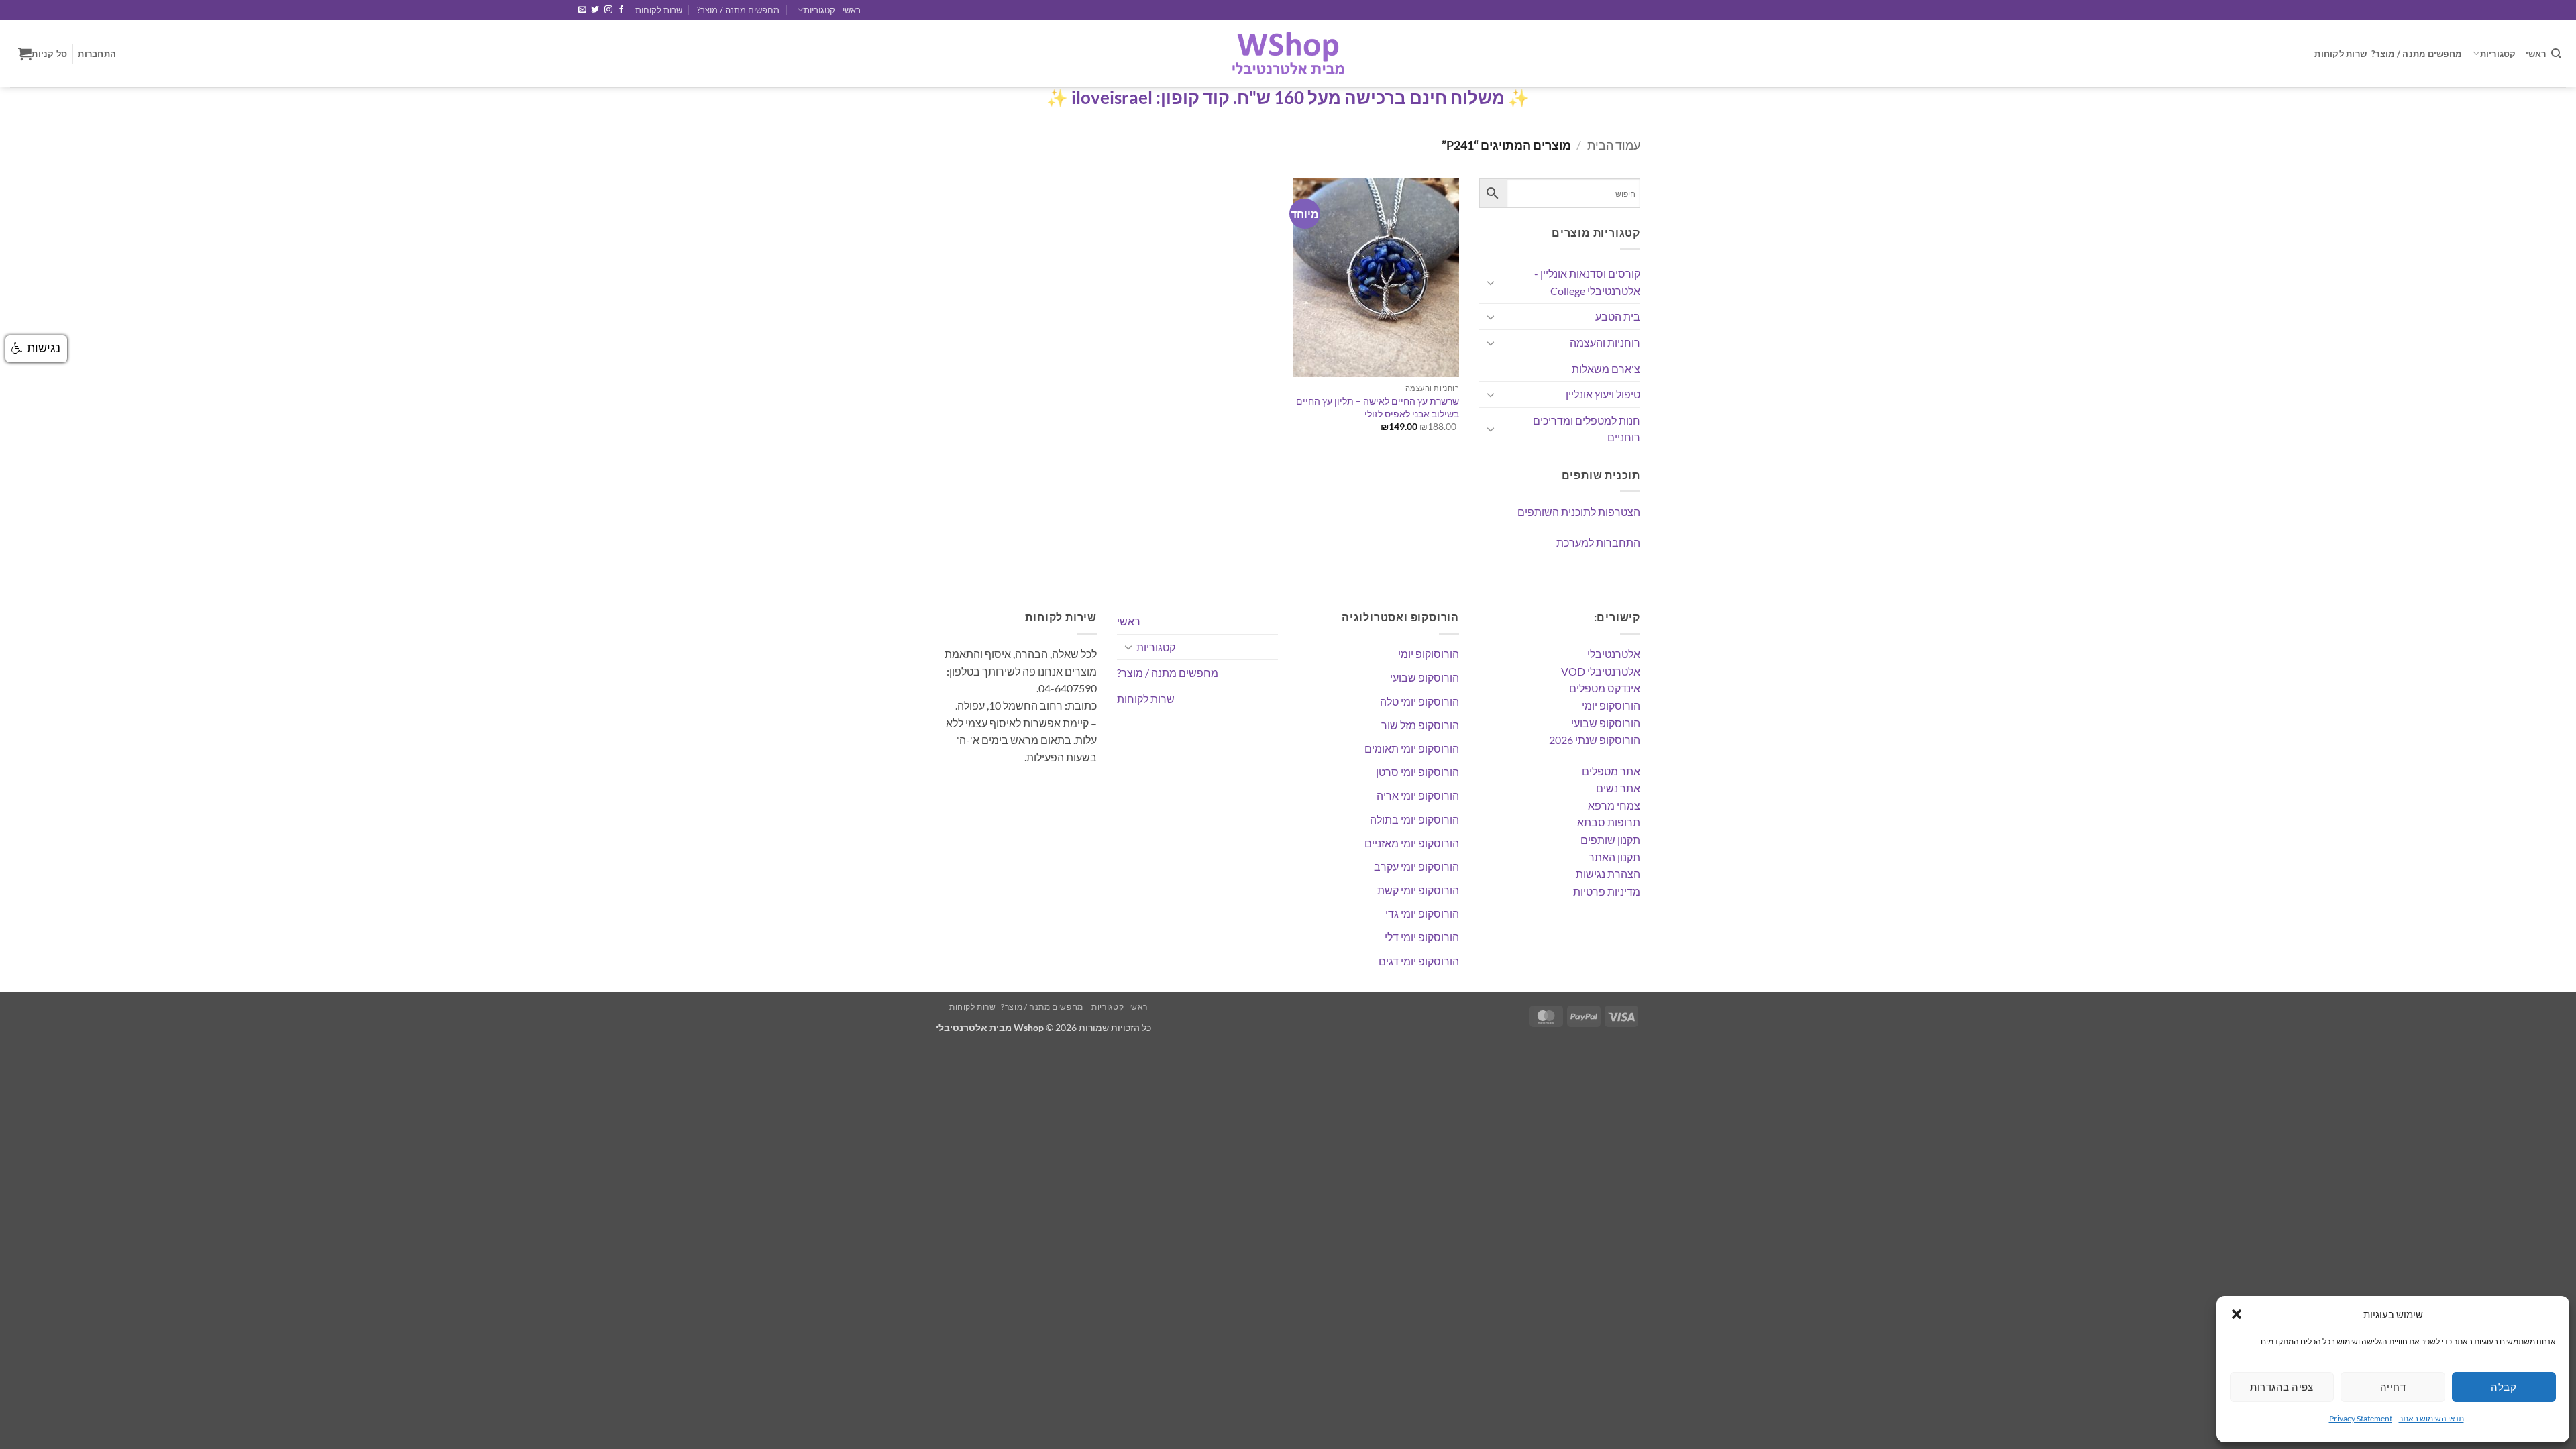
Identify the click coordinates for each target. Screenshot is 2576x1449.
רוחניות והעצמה (1605, 342)
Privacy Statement (2361, 1418)
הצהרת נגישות (1608, 874)
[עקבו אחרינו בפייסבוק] (621, 10)
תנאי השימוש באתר (2431, 1418)
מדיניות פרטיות (1607, 891)
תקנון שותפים (1610, 840)
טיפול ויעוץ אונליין (1603, 394)
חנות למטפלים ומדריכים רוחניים (1587, 429)
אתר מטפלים (1611, 771)
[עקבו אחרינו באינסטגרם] (608, 10)
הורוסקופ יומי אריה (1418, 795)
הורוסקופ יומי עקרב (1416, 866)
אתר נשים (1618, 788)
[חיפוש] (2556, 54)
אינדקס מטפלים (1605, 688)
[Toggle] (1491, 282)
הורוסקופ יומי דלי (1422, 937)
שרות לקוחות (659, 10)
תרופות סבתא (1609, 822)
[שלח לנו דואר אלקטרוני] (582, 10)
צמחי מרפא (1614, 805)
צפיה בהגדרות (2282, 1387)
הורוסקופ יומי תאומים (1412, 748)
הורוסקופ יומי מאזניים (1412, 843)
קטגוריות (819, 10)
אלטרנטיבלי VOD (1601, 671)
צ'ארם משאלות (1606, 369)
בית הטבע (1618, 316)
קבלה (2504, 1387)
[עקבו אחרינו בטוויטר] (595, 10)
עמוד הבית (1614, 145)
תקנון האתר (1614, 857)
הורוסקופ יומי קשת (1418, 890)
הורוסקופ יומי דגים (1419, 961)
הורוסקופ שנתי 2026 (1595, 740)
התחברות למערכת (1598, 542)
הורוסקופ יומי (1611, 705)
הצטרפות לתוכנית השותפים (1579, 512)
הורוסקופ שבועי (1606, 723)
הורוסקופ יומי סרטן (1417, 772)
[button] (2237, 1314)
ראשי (852, 10)
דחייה (2393, 1387)
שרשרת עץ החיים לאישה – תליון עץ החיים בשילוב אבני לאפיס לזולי (1378, 407)
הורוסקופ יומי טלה (1419, 701)
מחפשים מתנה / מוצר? (738, 10)
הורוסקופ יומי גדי (1422, 913)
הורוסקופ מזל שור (1420, 725)
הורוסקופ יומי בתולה (1414, 819)
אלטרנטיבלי (1614, 654)
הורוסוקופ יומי (1429, 654)
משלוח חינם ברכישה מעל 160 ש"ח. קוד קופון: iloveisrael (1288, 97)
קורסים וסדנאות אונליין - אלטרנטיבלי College (1587, 282)
